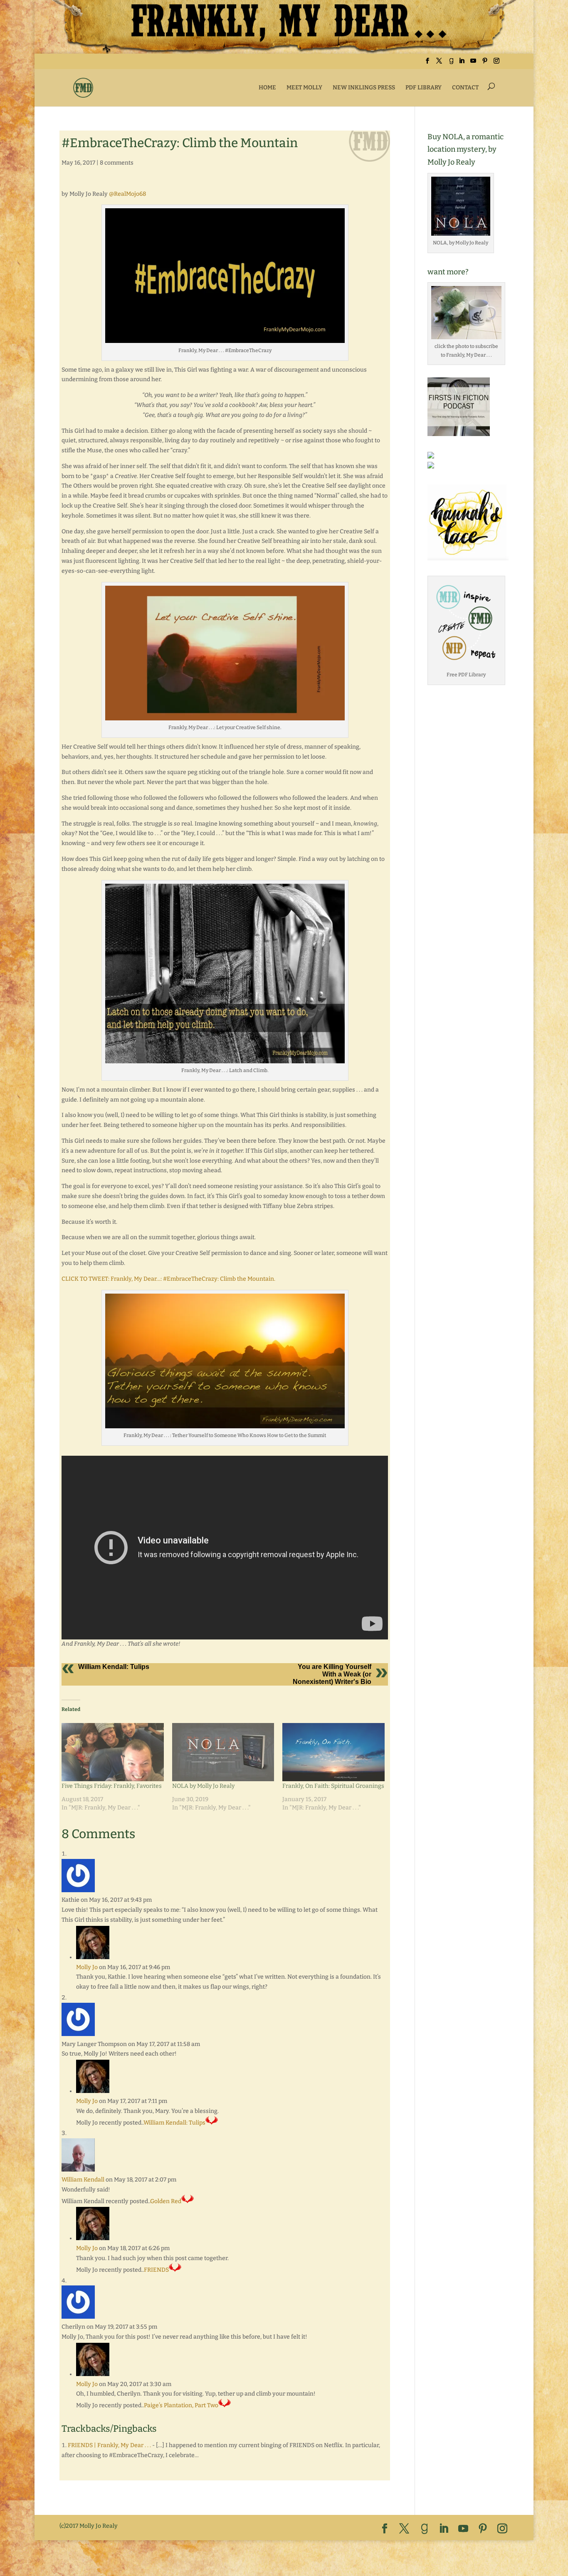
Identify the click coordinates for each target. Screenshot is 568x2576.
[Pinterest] (485, 63)
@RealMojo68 (127, 194)
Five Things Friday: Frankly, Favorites (112, 1786)
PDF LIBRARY (424, 88)
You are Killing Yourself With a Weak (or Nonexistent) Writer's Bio (332, 1674)
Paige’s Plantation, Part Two (181, 2405)
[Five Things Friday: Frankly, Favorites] (113, 1752)
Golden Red (166, 2201)
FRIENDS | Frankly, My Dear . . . (109, 2445)
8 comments (117, 163)
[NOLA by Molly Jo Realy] (223, 1752)
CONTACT (465, 88)
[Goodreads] (451, 63)
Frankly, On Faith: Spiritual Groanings (333, 1786)
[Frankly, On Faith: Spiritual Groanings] (333, 1752)
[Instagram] (496, 63)
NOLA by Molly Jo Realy (203, 1786)
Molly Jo (87, 1967)
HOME (267, 88)
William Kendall (83, 2180)
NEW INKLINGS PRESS (364, 88)
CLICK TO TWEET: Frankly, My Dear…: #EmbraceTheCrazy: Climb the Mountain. (168, 1279)
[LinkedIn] (462, 63)
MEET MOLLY (304, 88)
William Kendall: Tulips (114, 1667)
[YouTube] (473, 63)
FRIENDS (156, 2270)
